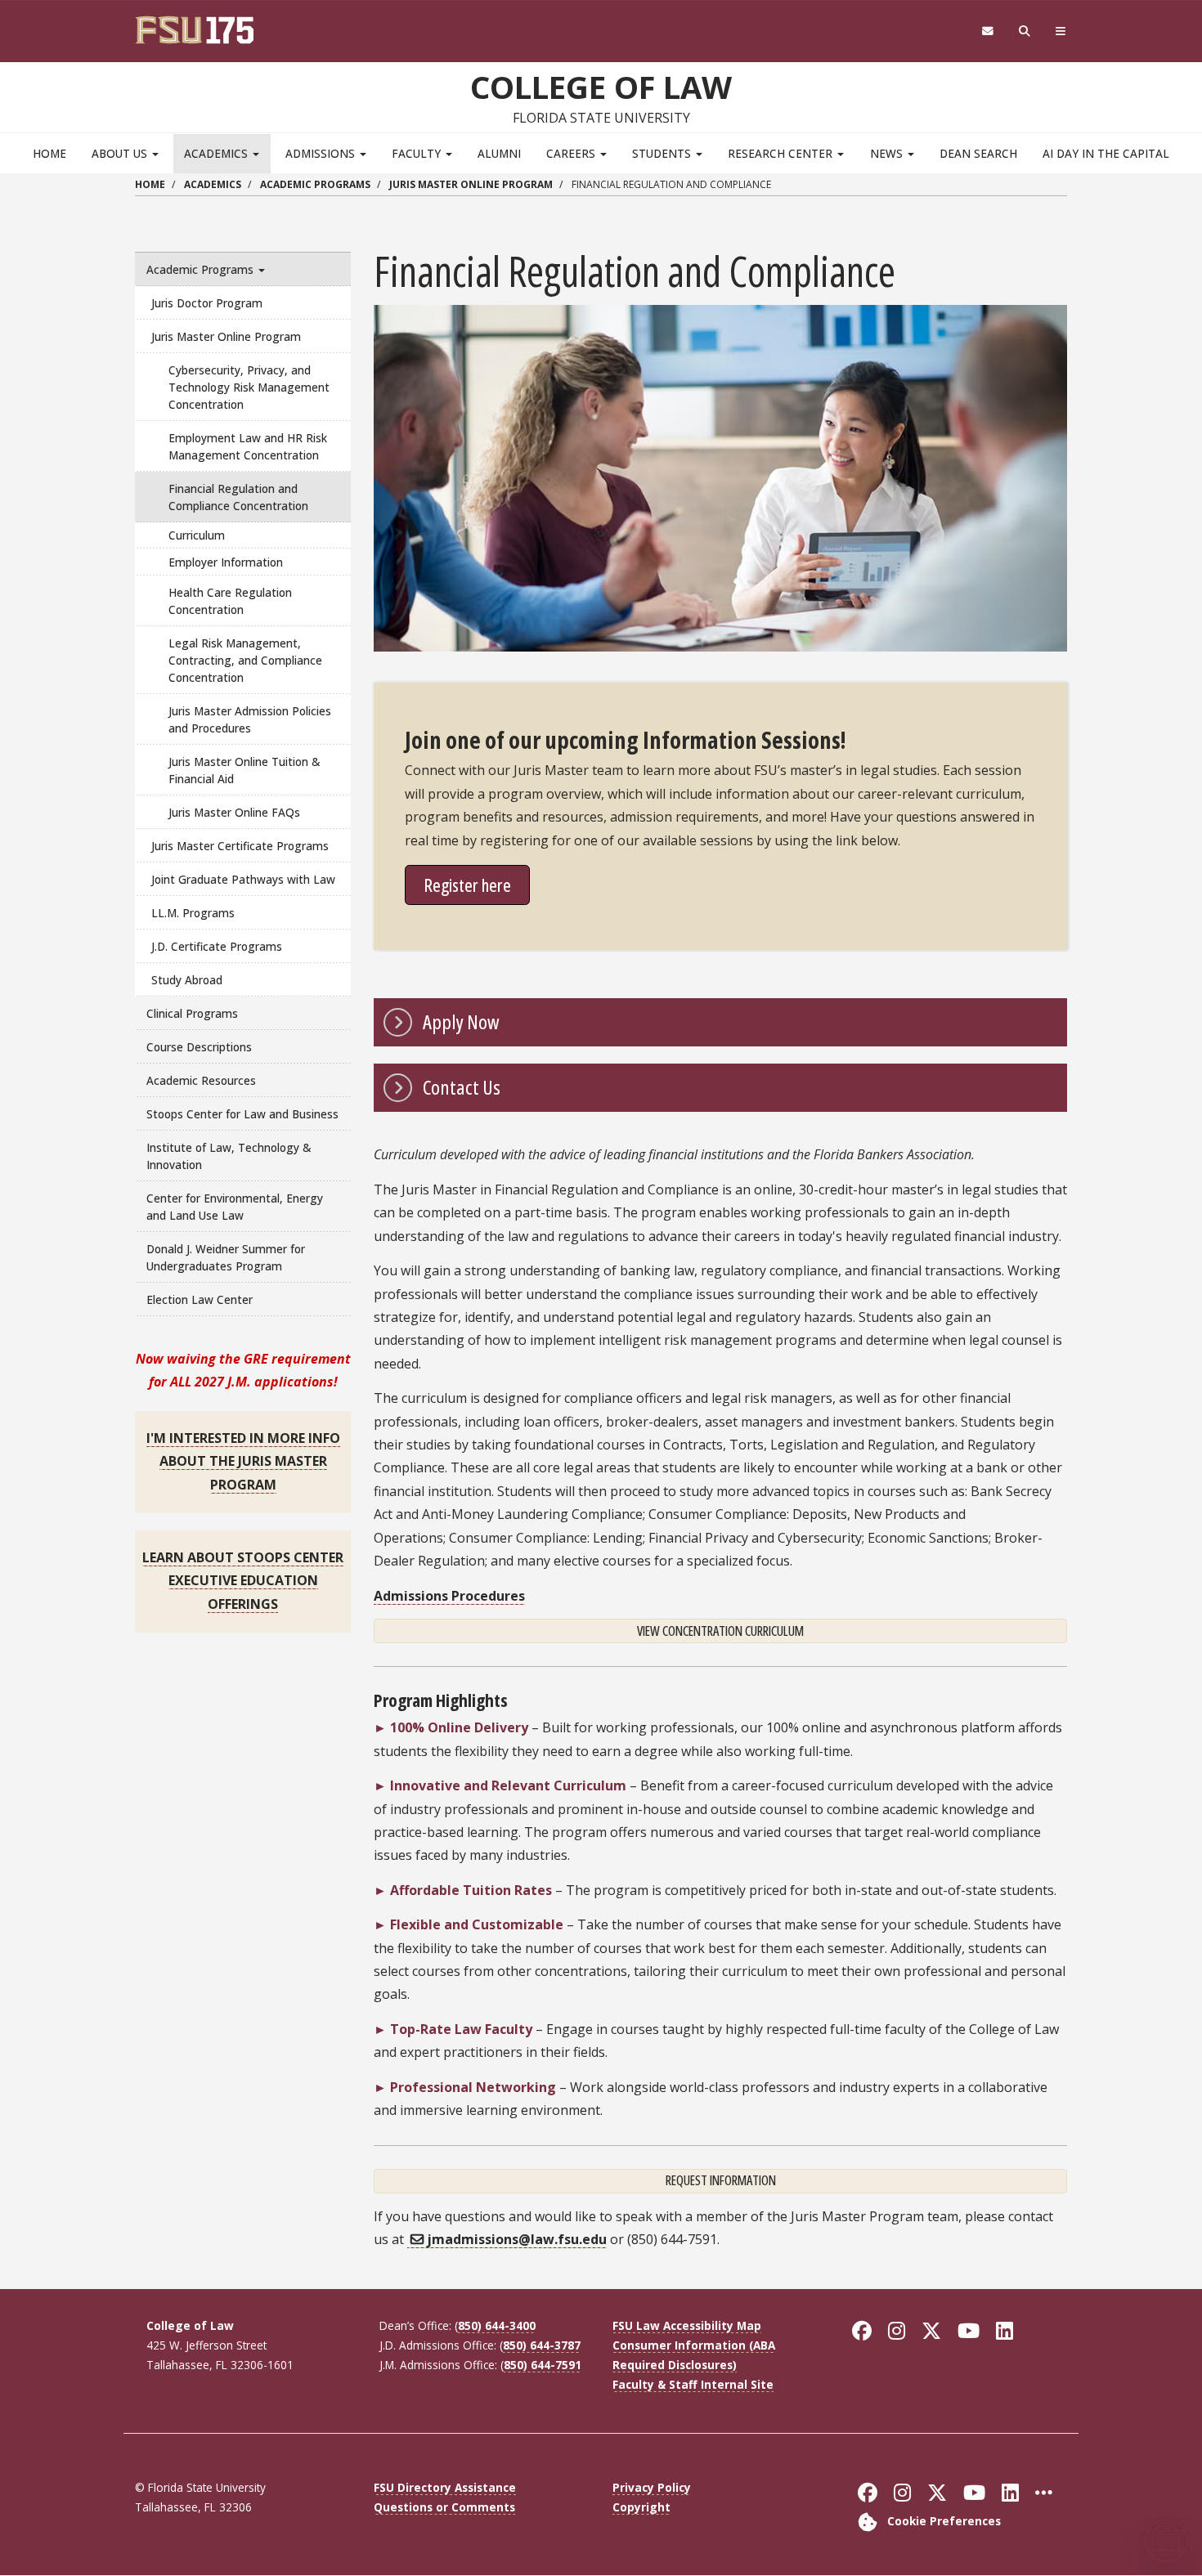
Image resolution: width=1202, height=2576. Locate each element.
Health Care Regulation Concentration (230, 601)
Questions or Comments (444, 2507)
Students (663, 153)
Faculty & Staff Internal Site (693, 2384)
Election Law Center (200, 1299)
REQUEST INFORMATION (721, 2180)
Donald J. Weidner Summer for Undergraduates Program (226, 1257)
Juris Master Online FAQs (234, 812)
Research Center (782, 153)
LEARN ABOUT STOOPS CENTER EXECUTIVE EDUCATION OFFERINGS (243, 1581)
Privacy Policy (652, 2487)
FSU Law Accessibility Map (687, 2325)
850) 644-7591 (543, 2365)
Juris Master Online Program (471, 184)
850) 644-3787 (542, 2345)
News (888, 153)
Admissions (322, 153)
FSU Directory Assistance (445, 2487)
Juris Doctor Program (207, 303)
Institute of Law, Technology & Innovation (229, 1156)
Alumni (499, 153)
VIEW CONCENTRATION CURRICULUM (720, 1631)
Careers (572, 153)
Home (49, 153)
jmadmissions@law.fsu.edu (517, 2239)
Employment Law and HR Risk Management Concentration (248, 446)
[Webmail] (987, 31)
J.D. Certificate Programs (217, 946)
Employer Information (226, 562)
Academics (218, 153)
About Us (121, 153)
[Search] (1025, 31)
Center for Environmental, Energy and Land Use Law (235, 1207)
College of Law (601, 87)
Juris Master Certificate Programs (240, 846)
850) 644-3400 (497, 2325)
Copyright (641, 2507)
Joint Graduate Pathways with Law (243, 879)
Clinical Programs (192, 1013)
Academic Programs (315, 184)
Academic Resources (201, 1080)
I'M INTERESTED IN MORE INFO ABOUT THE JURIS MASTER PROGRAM (243, 1461)
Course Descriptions (199, 1047)
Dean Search (978, 153)
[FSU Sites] (1061, 31)
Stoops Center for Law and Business (242, 1114)
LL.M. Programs (193, 913)
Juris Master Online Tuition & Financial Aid (244, 770)
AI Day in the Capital (1106, 153)
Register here (467, 885)
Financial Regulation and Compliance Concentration (238, 497)
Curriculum (197, 535)
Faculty (418, 153)
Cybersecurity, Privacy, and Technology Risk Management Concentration (249, 387)
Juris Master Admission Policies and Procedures (250, 719)
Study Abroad (187, 980)
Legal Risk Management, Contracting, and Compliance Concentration (245, 660)
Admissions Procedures (449, 1596)
